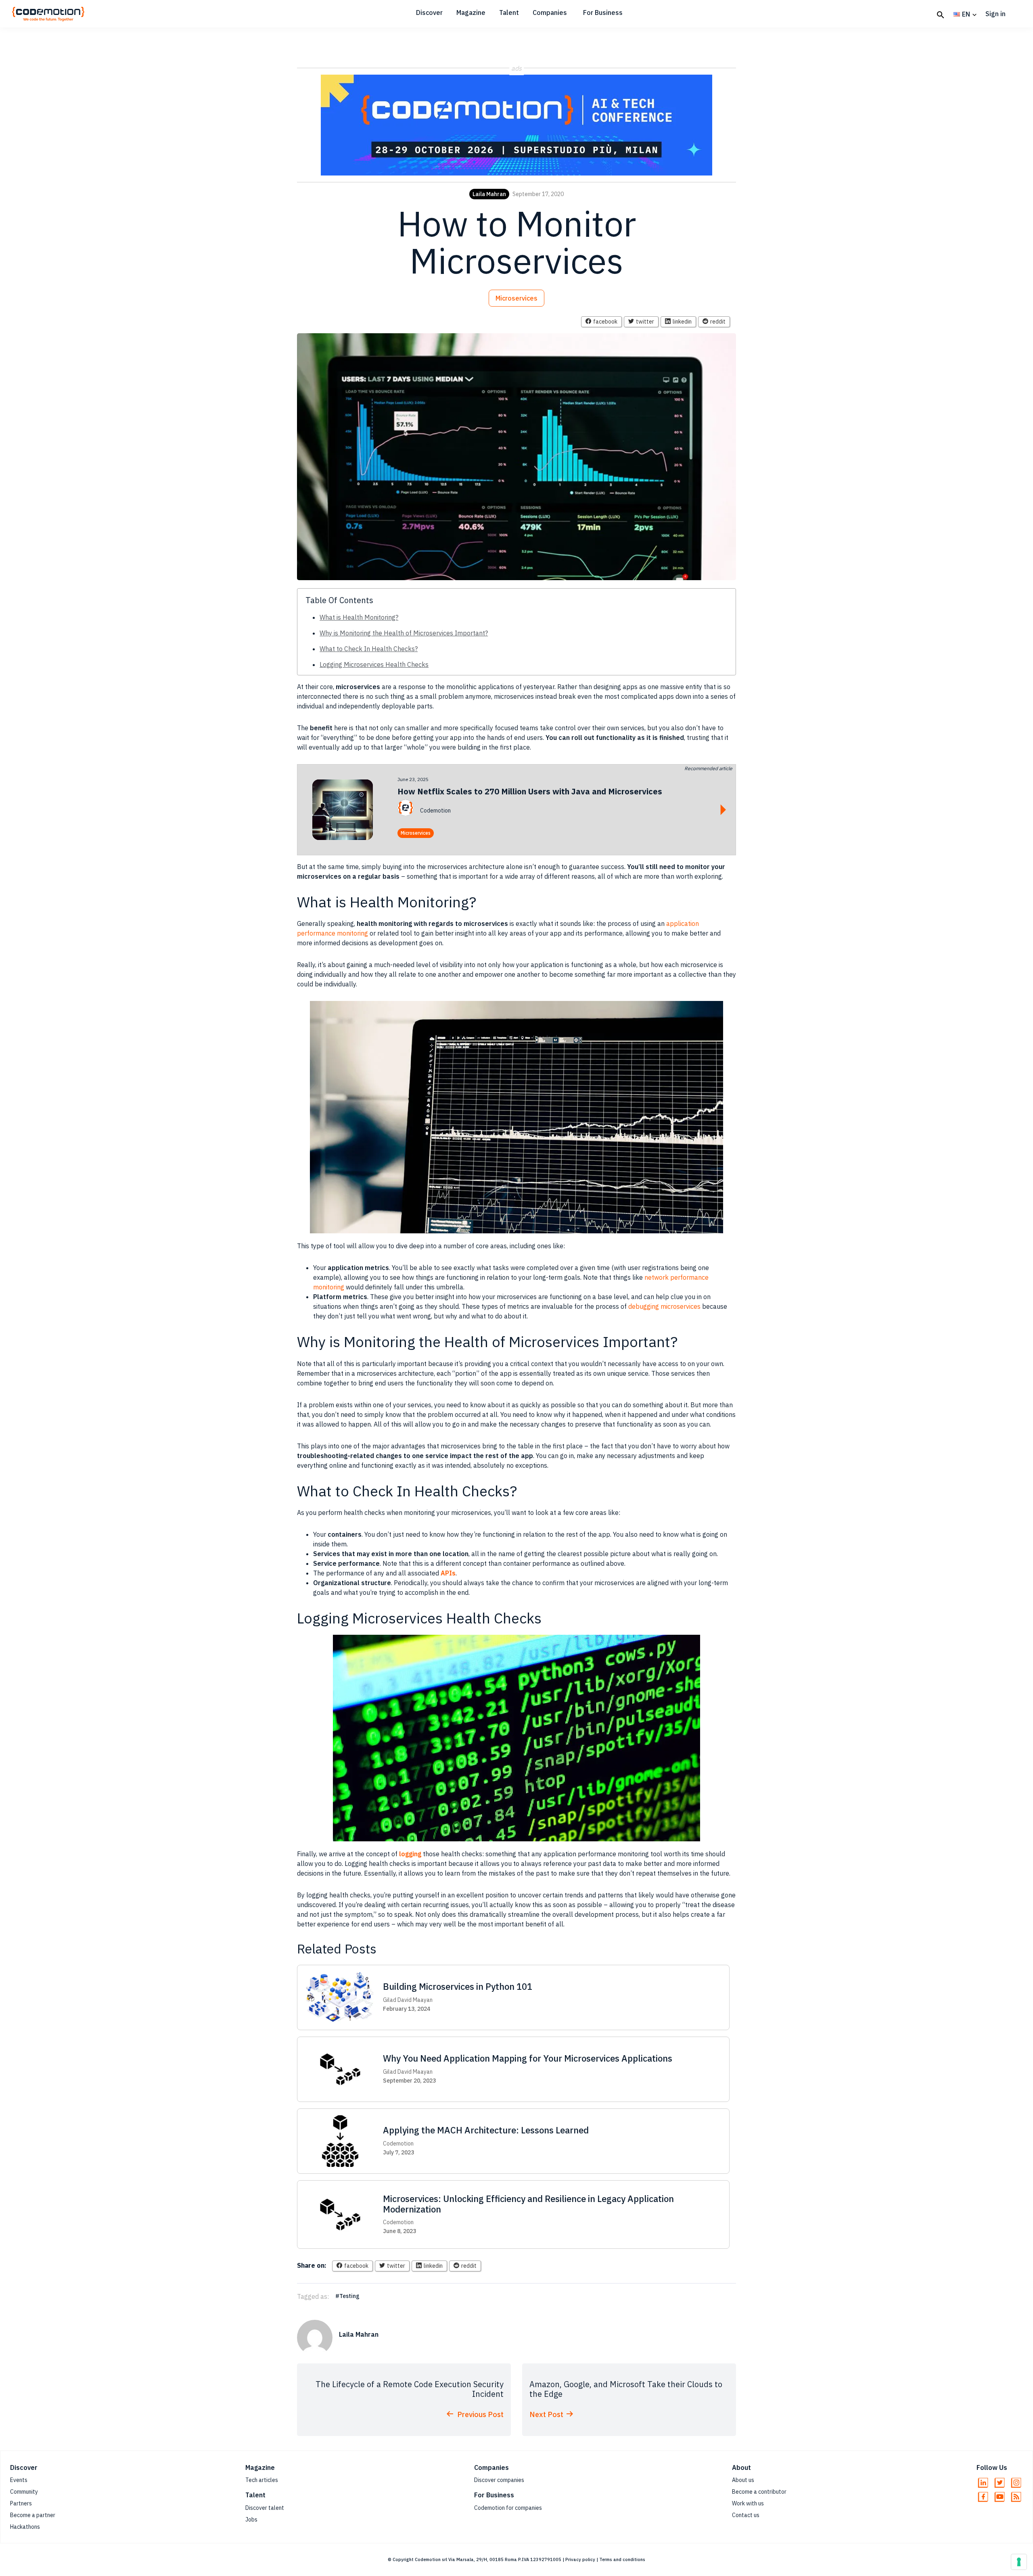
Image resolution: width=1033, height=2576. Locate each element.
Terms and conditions (622, 2559)
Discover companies (499, 2480)
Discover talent (265, 2508)
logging (410, 1854)
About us (743, 2480)
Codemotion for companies (508, 2508)
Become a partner (33, 2515)
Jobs (251, 2520)
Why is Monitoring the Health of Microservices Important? (404, 633)
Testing (349, 2296)
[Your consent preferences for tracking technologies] (1019, 2562)
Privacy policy (580, 2559)
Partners (21, 2503)
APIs (448, 1573)
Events (19, 2480)
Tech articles (262, 2480)
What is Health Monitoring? (359, 617)
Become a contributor (759, 2492)
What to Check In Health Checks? (369, 649)
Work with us (748, 2503)
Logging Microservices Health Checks (374, 664)
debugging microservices (664, 1306)
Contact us (746, 2515)
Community (24, 2492)
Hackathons (25, 2527)
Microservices (516, 298)
